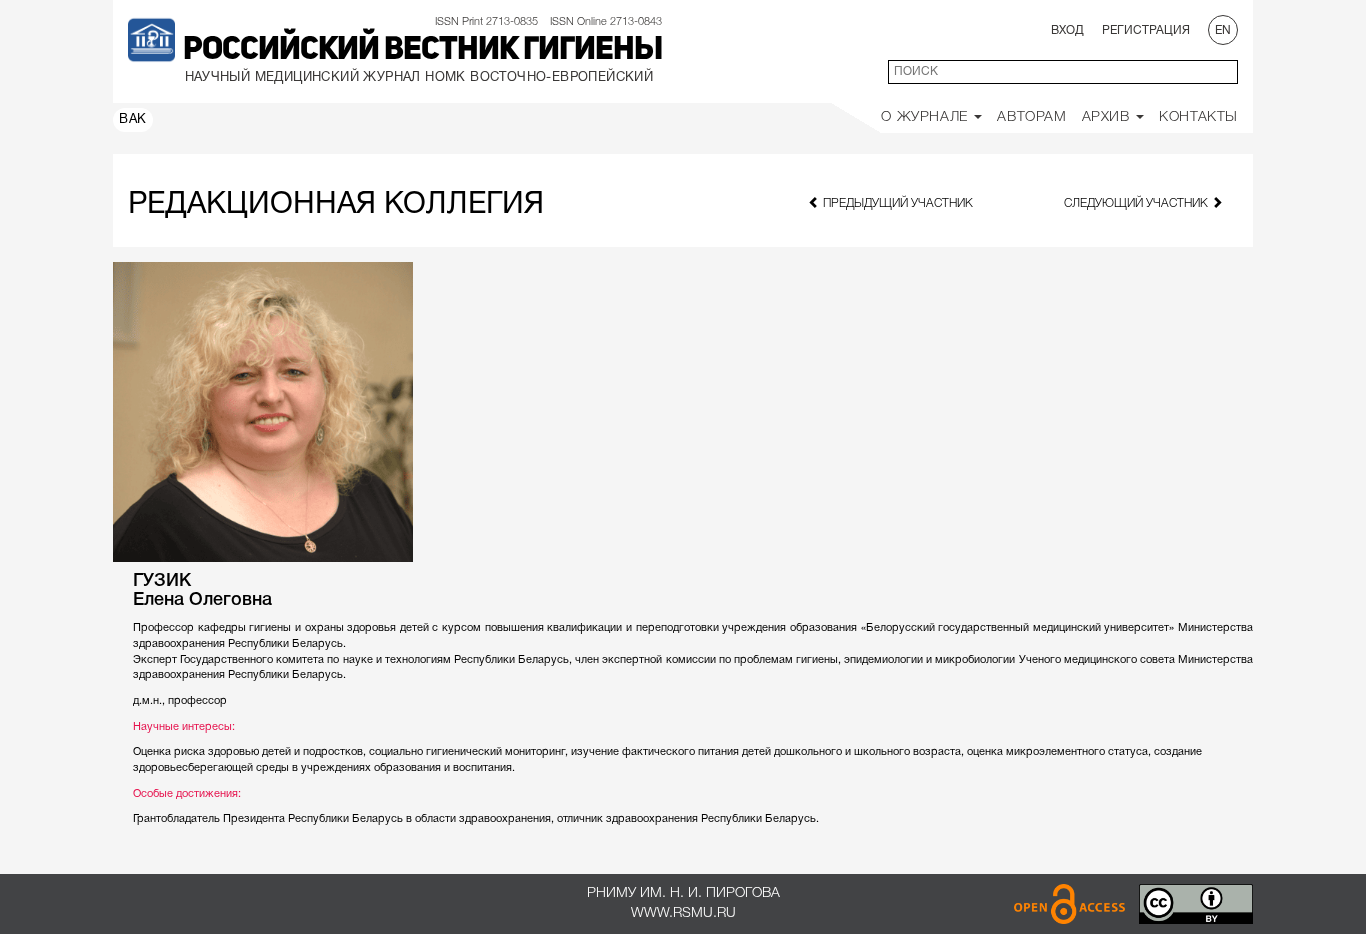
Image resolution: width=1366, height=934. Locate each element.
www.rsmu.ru (683, 913)
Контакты (1198, 117)
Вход (1067, 30)
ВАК (133, 120)
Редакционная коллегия (336, 205)
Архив (1108, 117)
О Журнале (926, 117)
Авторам (1031, 117)
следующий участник (1137, 203)
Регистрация (1146, 30)
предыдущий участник (896, 203)
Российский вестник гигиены (422, 51)
